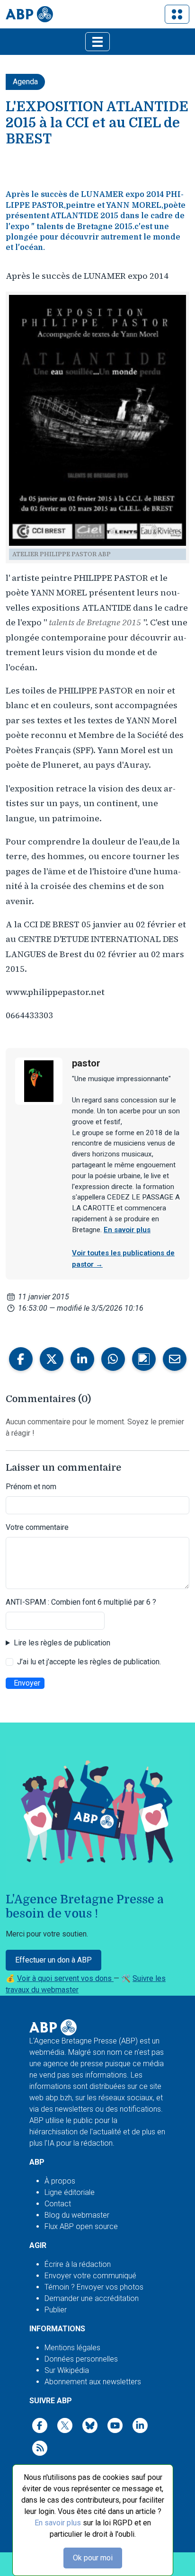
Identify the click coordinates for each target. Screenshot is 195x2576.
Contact (58, 2204)
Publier (56, 2310)
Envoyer (27, 1683)
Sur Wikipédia (67, 2370)
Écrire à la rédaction (78, 2264)
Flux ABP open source (81, 2226)
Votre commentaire (37, 1527)
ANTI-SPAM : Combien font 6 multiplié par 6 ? (81, 1602)
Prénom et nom (31, 1487)
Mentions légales (72, 2348)
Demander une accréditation (92, 2298)
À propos (60, 2181)
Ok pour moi (93, 2558)
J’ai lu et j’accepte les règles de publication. (89, 1662)
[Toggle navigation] (177, 14)
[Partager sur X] (52, 1359)
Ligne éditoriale (70, 2192)
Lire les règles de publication (62, 1643)
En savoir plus (58, 2523)
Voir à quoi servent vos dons (65, 1978)
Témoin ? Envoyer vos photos (94, 2287)
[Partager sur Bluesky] (144, 1359)
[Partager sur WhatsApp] (113, 1359)
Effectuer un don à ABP (53, 1960)
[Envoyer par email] (175, 1359)
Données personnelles (81, 2359)
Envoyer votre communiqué (90, 2276)
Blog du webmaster (77, 2215)
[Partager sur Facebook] (21, 1359)
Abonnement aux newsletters (93, 2382)
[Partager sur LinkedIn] (82, 1359)
